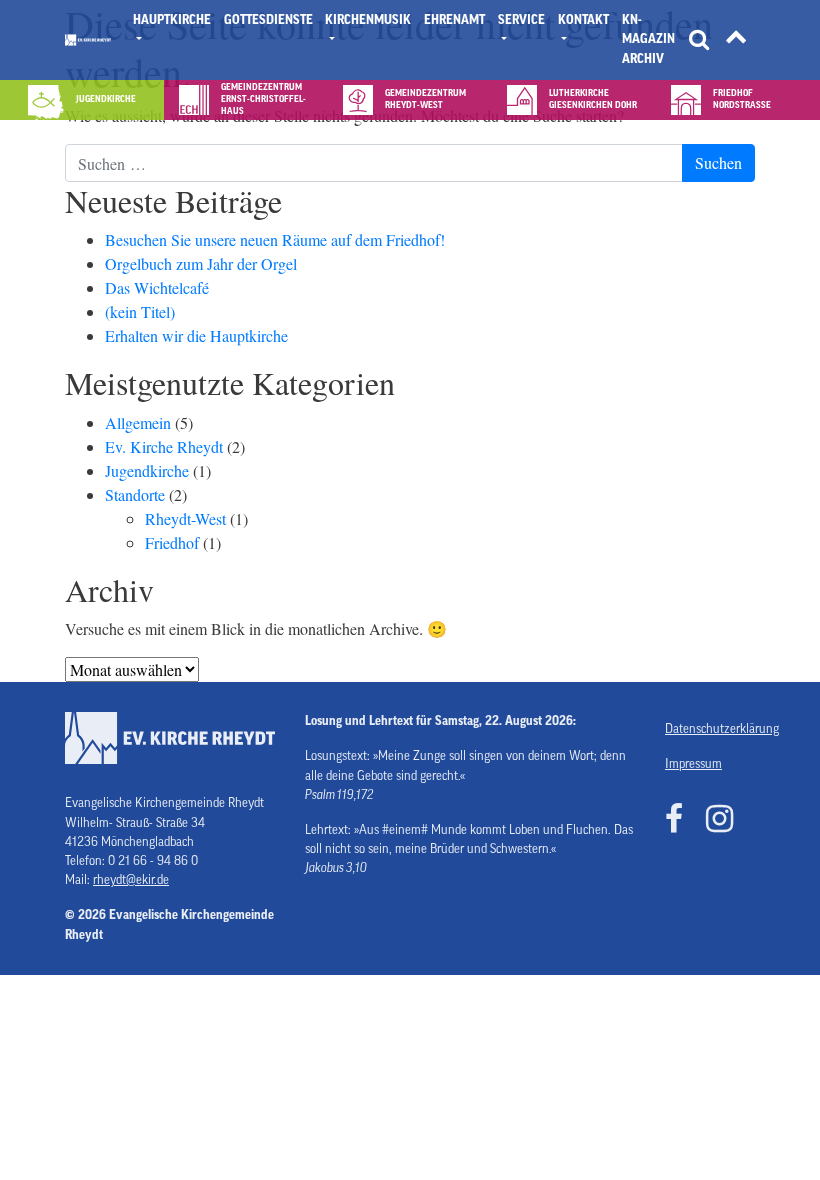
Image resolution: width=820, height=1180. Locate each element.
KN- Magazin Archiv (648, 39)
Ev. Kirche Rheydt (164, 446)
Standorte (135, 494)
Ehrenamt (454, 20)
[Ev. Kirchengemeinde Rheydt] (88, 40)
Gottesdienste (268, 20)
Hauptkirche (172, 20)
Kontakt (583, 20)
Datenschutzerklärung (710, 729)
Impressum (693, 764)
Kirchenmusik (368, 20)
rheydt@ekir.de (131, 880)
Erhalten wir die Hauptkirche (196, 335)
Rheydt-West (185, 518)
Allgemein (138, 422)
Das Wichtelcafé (157, 287)
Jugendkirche (147, 470)
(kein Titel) (140, 311)
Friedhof (172, 542)
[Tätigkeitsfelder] (736, 40)
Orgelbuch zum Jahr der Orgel (201, 263)
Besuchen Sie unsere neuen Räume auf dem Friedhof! (275, 239)
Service (521, 20)
